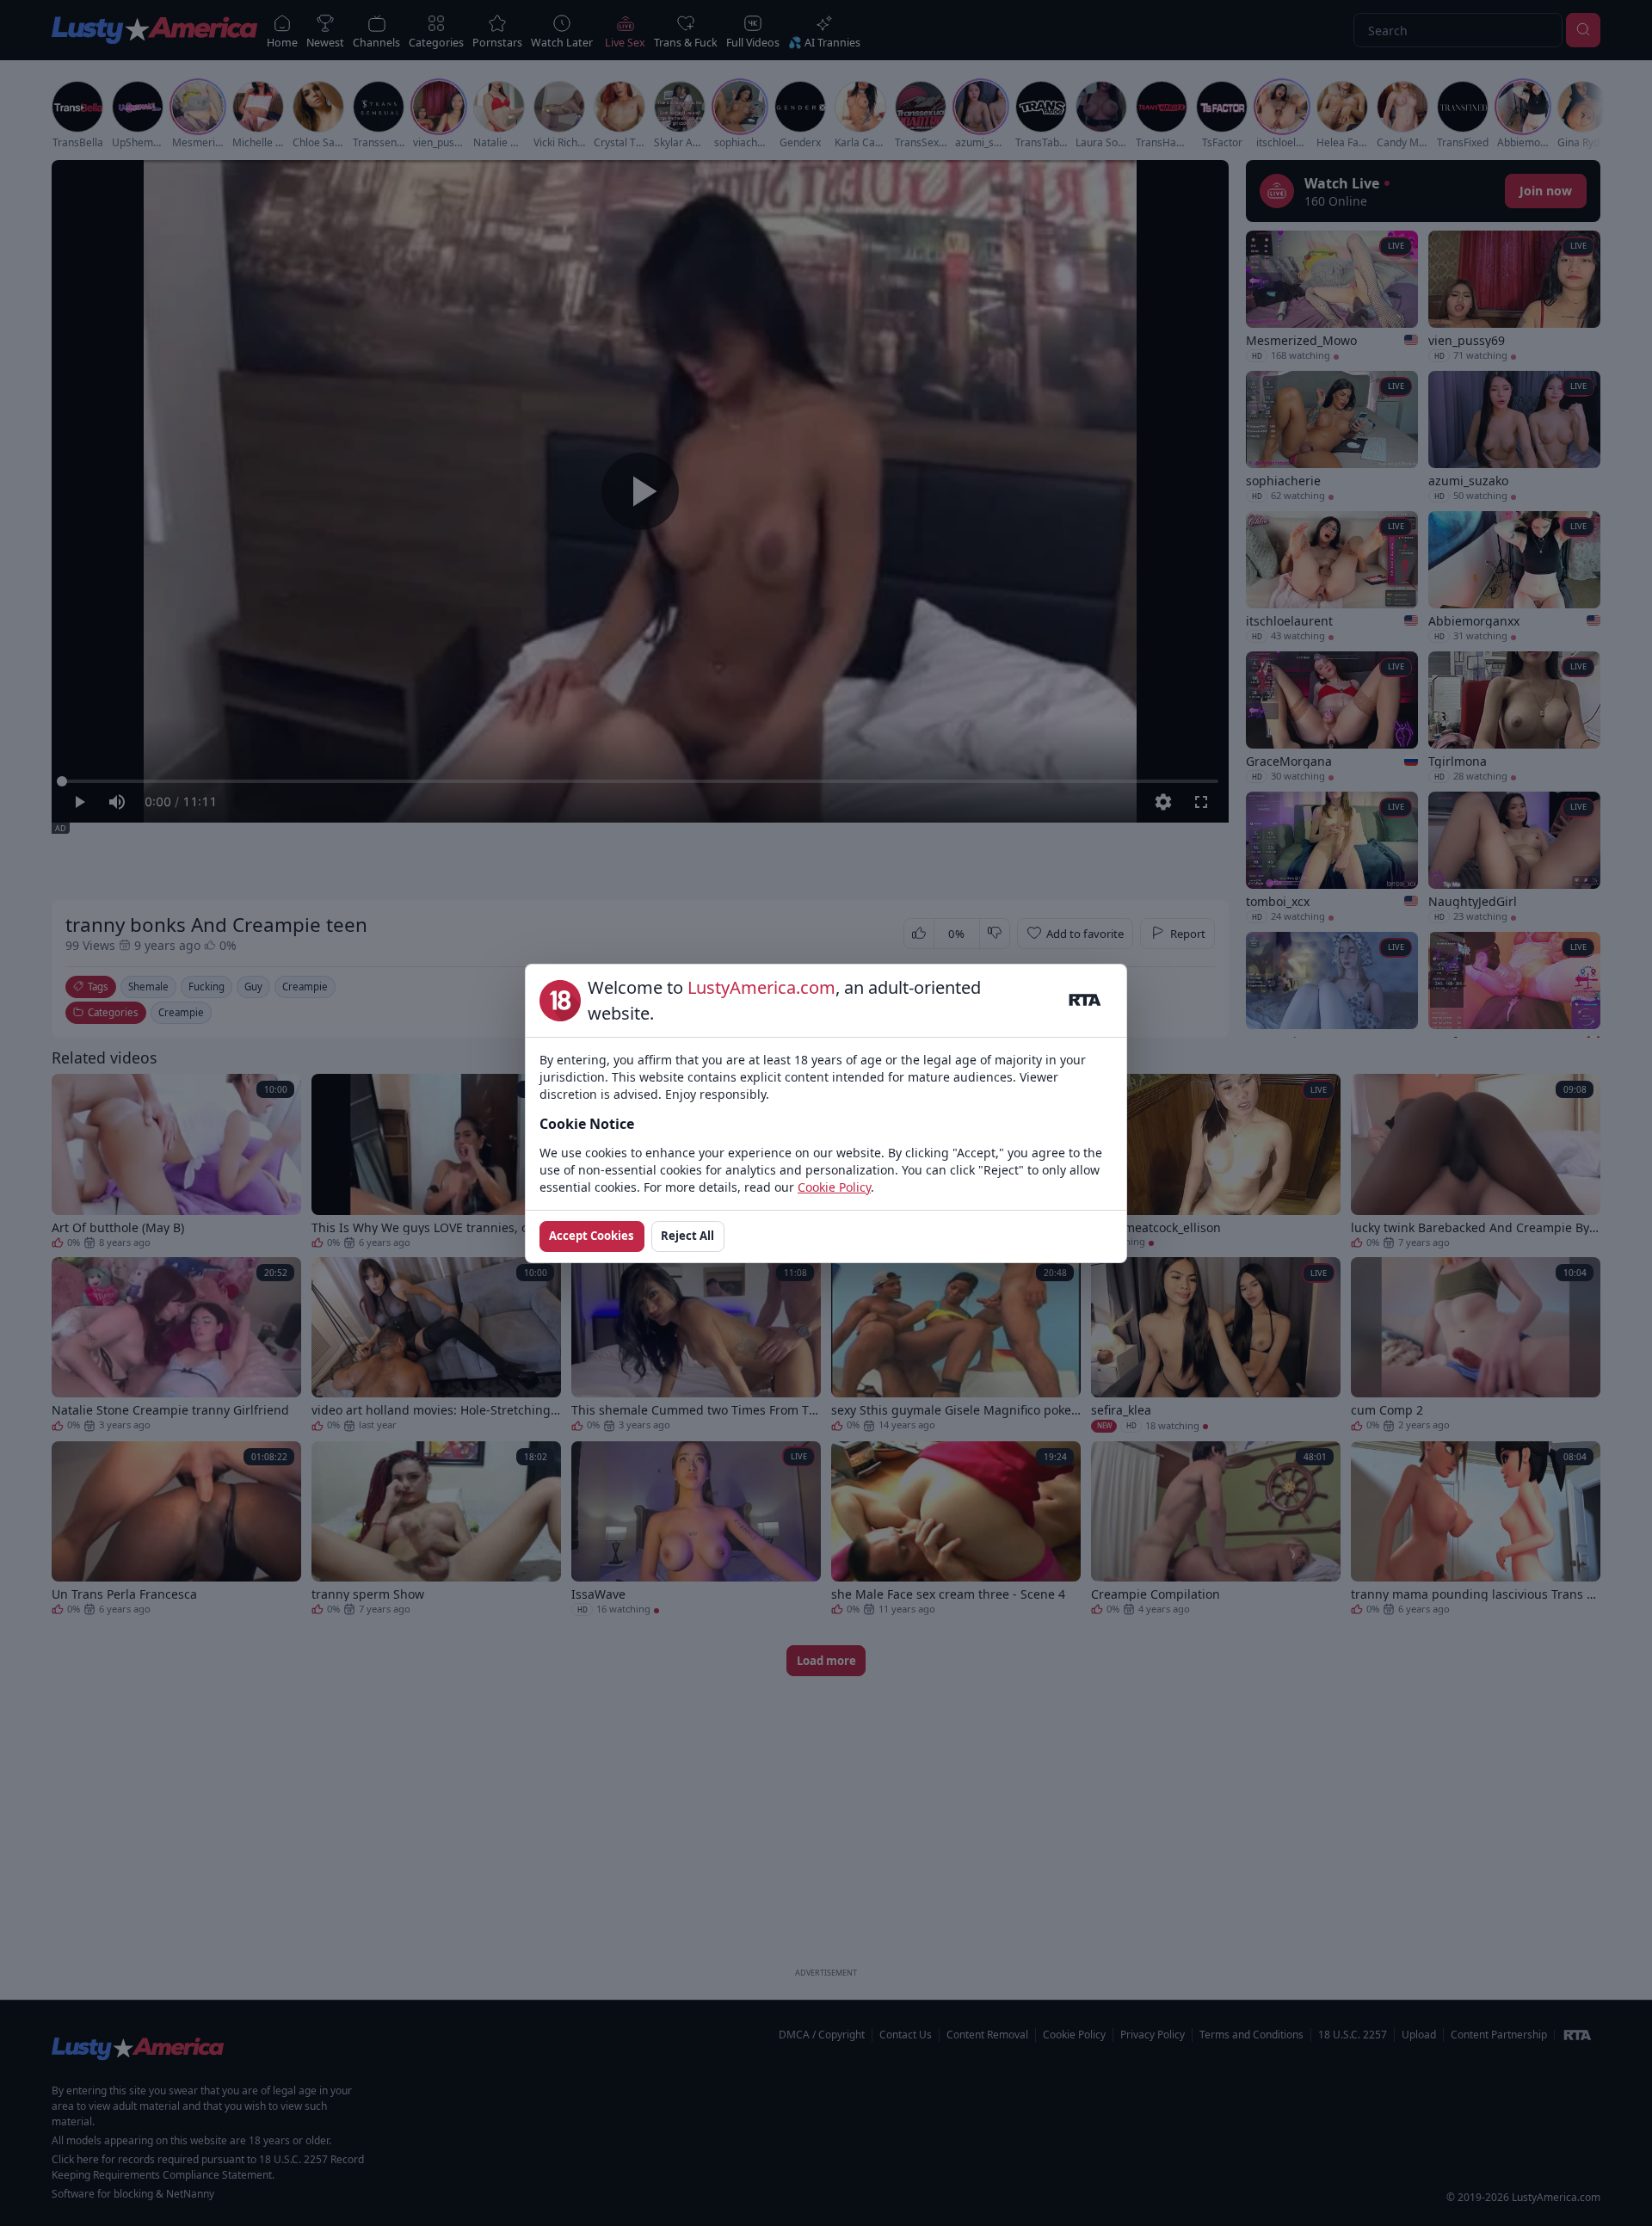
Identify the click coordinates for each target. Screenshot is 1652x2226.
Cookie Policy (834, 1187)
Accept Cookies (592, 1236)
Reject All (687, 1236)
